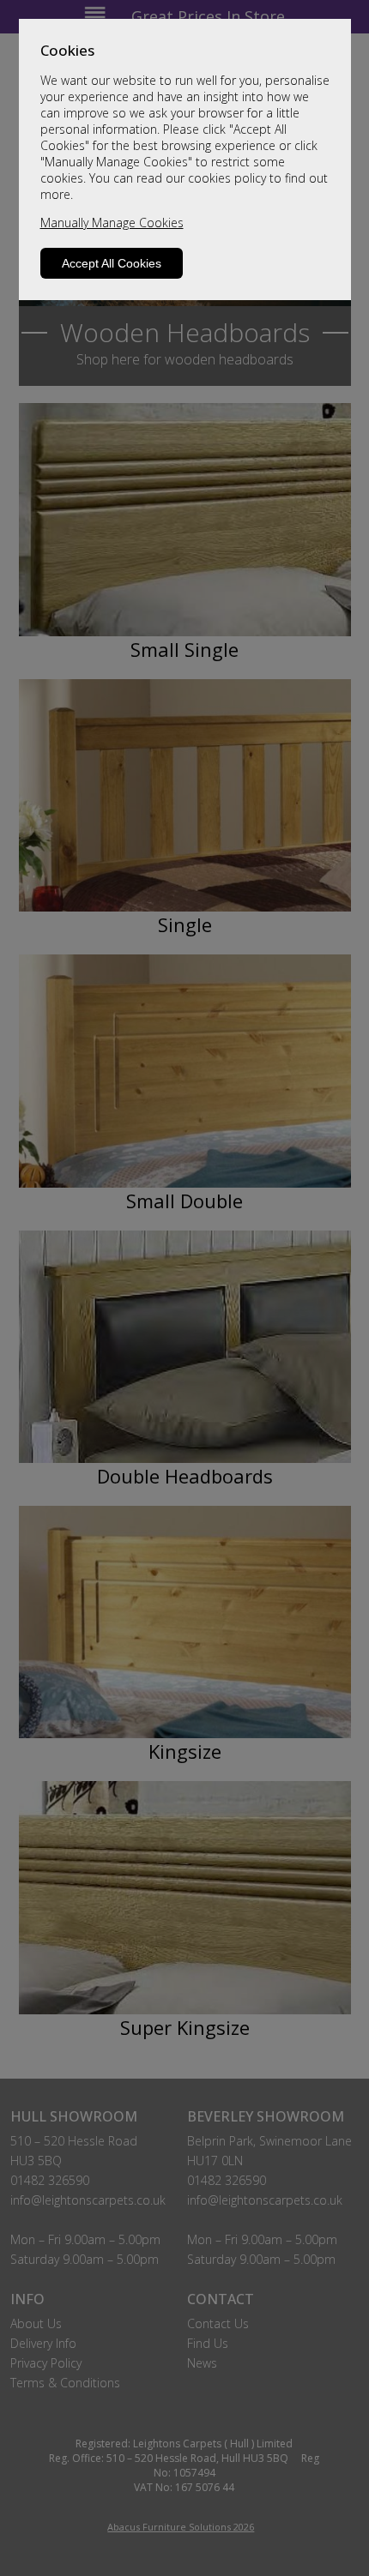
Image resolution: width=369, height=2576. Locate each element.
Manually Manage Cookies (112, 223)
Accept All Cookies (112, 263)
